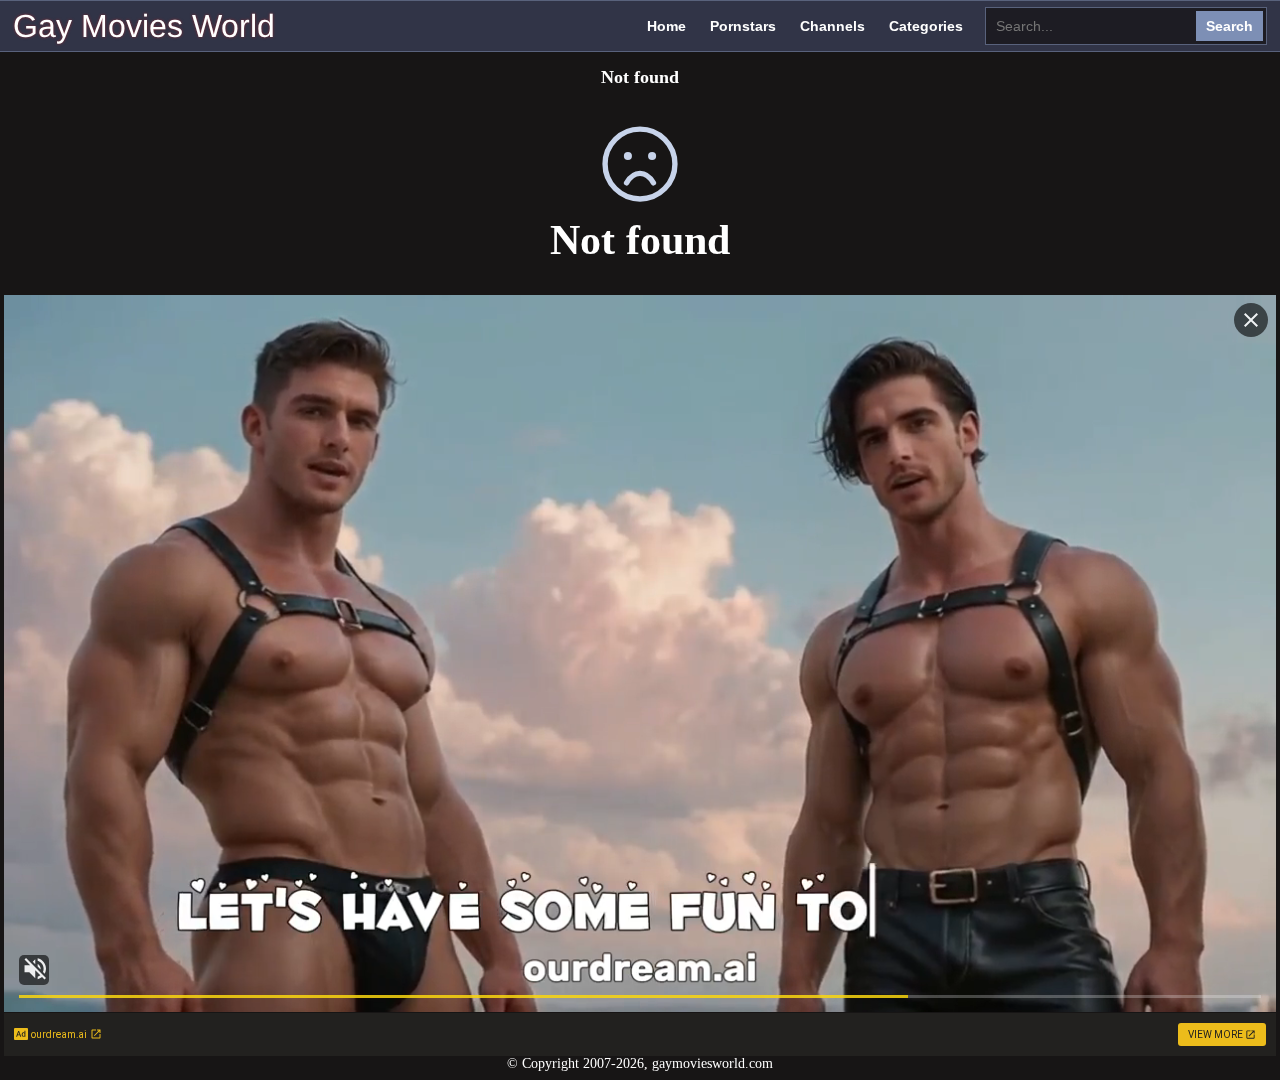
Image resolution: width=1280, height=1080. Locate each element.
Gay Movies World (144, 26)
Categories (926, 26)
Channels (832, 26)
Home (666, 26)
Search (1229, 26)
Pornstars (743, 26)
